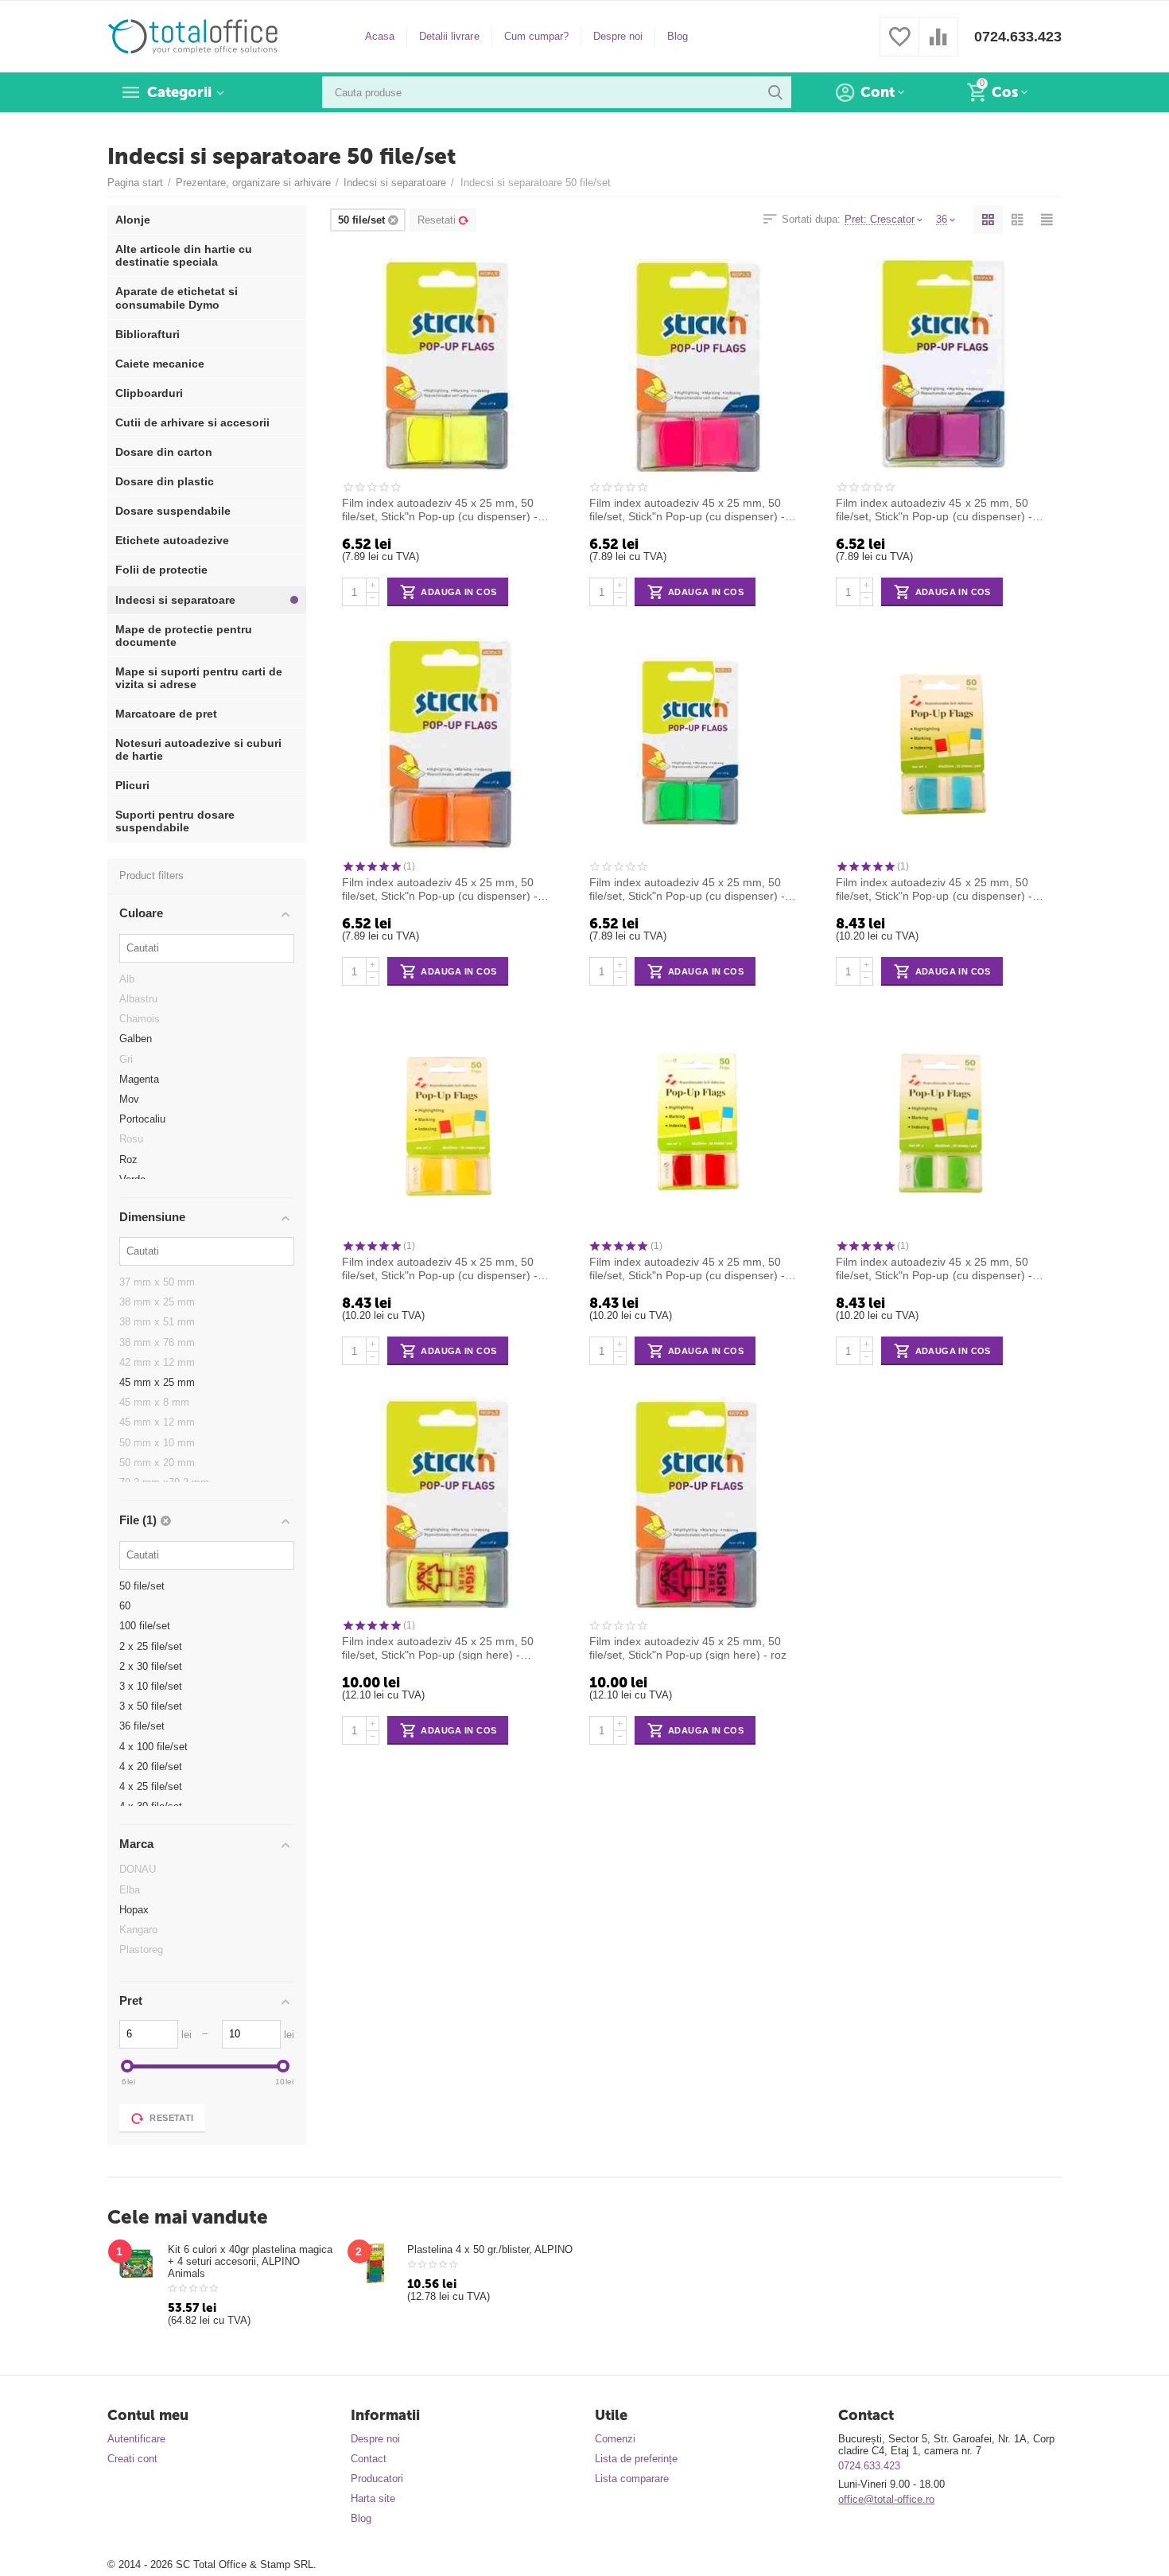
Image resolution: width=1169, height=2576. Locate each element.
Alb (127, 979)
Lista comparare (632, 2479)
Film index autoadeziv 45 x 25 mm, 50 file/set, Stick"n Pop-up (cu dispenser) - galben (440, 509)
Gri (126, 1059)
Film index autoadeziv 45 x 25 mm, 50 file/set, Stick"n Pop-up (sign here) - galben (438, 1648)
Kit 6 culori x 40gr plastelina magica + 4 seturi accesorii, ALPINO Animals (250, 2261)
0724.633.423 (1018, 37)
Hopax (134, 1910)
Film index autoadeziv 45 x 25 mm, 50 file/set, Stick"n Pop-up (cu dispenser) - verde (687, 889)
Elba (130, 1890)
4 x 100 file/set (153, 1747)
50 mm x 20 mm (157, 1463)
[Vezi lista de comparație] (938, 46)
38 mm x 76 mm (157, 1342)
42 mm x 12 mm (157, 1362)
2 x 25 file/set (151, 1646)
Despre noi (618, 36)
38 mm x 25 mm (157, 1302)
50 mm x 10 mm (157, 1443)
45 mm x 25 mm (157, 1382)
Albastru (138, 999)
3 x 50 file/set (151, 1706)
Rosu (131, 1139)
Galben (136, 1039)
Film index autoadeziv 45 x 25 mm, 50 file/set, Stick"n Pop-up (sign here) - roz (688, 1648)
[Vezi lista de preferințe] (899, 46)
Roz (128, 1160)
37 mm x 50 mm (157, 1282)
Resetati (437, 220)
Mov (129, 1099)
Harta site (373, 2498)
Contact (369, 2459)
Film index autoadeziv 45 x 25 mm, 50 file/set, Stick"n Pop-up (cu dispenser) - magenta (687, 509)
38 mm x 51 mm (157, 1322)
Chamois (140, 1019)
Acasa (380, 36)
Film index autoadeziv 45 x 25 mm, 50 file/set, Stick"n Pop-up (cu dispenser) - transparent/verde (934, 1268)
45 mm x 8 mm (154, 1402)
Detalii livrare (449, 36)
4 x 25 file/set (151, 1786)
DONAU (138, 1869)
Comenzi (615, 2439)
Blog (678, 36)
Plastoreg (141, 1950)
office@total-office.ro (886, 2499)
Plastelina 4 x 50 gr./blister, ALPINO (490, 2249)
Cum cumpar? (536, 36)
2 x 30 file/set (151, 1666)
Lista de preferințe (636, 2459)
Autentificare (136, 2439)
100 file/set (145, 1626)
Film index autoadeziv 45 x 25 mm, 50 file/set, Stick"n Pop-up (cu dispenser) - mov (934, 509)
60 (125, 1606)
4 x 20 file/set (151, 1767)
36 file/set (142, 1726)
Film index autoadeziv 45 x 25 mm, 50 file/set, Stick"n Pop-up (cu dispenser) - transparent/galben (440, 1268)
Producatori (377, 2479)
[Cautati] (775, 92)
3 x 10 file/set (151, 1686)
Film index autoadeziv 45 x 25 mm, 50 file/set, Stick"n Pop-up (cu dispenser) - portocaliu (440, 889)
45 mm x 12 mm (157, 1422)
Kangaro (138, 1930)
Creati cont (132, 2459)
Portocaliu (142, 1119)
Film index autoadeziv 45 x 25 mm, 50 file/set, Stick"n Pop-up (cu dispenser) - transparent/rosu (687, 1268)
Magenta (139, 1079)
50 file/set (142, 1586)
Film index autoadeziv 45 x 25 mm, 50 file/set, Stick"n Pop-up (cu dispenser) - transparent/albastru (934, 889)
